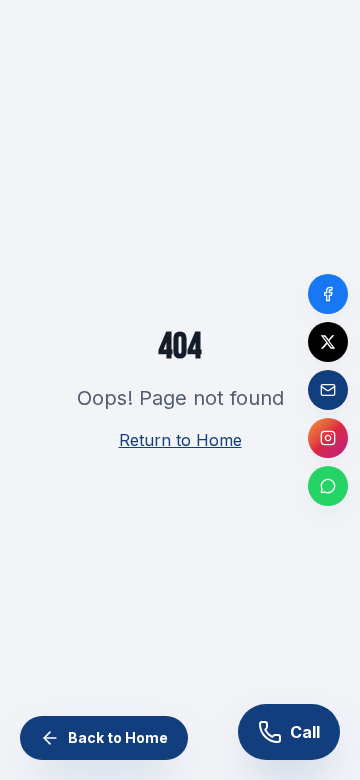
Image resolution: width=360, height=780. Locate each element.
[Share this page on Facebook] (328, 294)
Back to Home (118, 737)
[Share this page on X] (328, 342)
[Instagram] (328, 438)
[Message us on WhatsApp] (328, 486)
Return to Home (180, 440)
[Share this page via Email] (328, 390)
